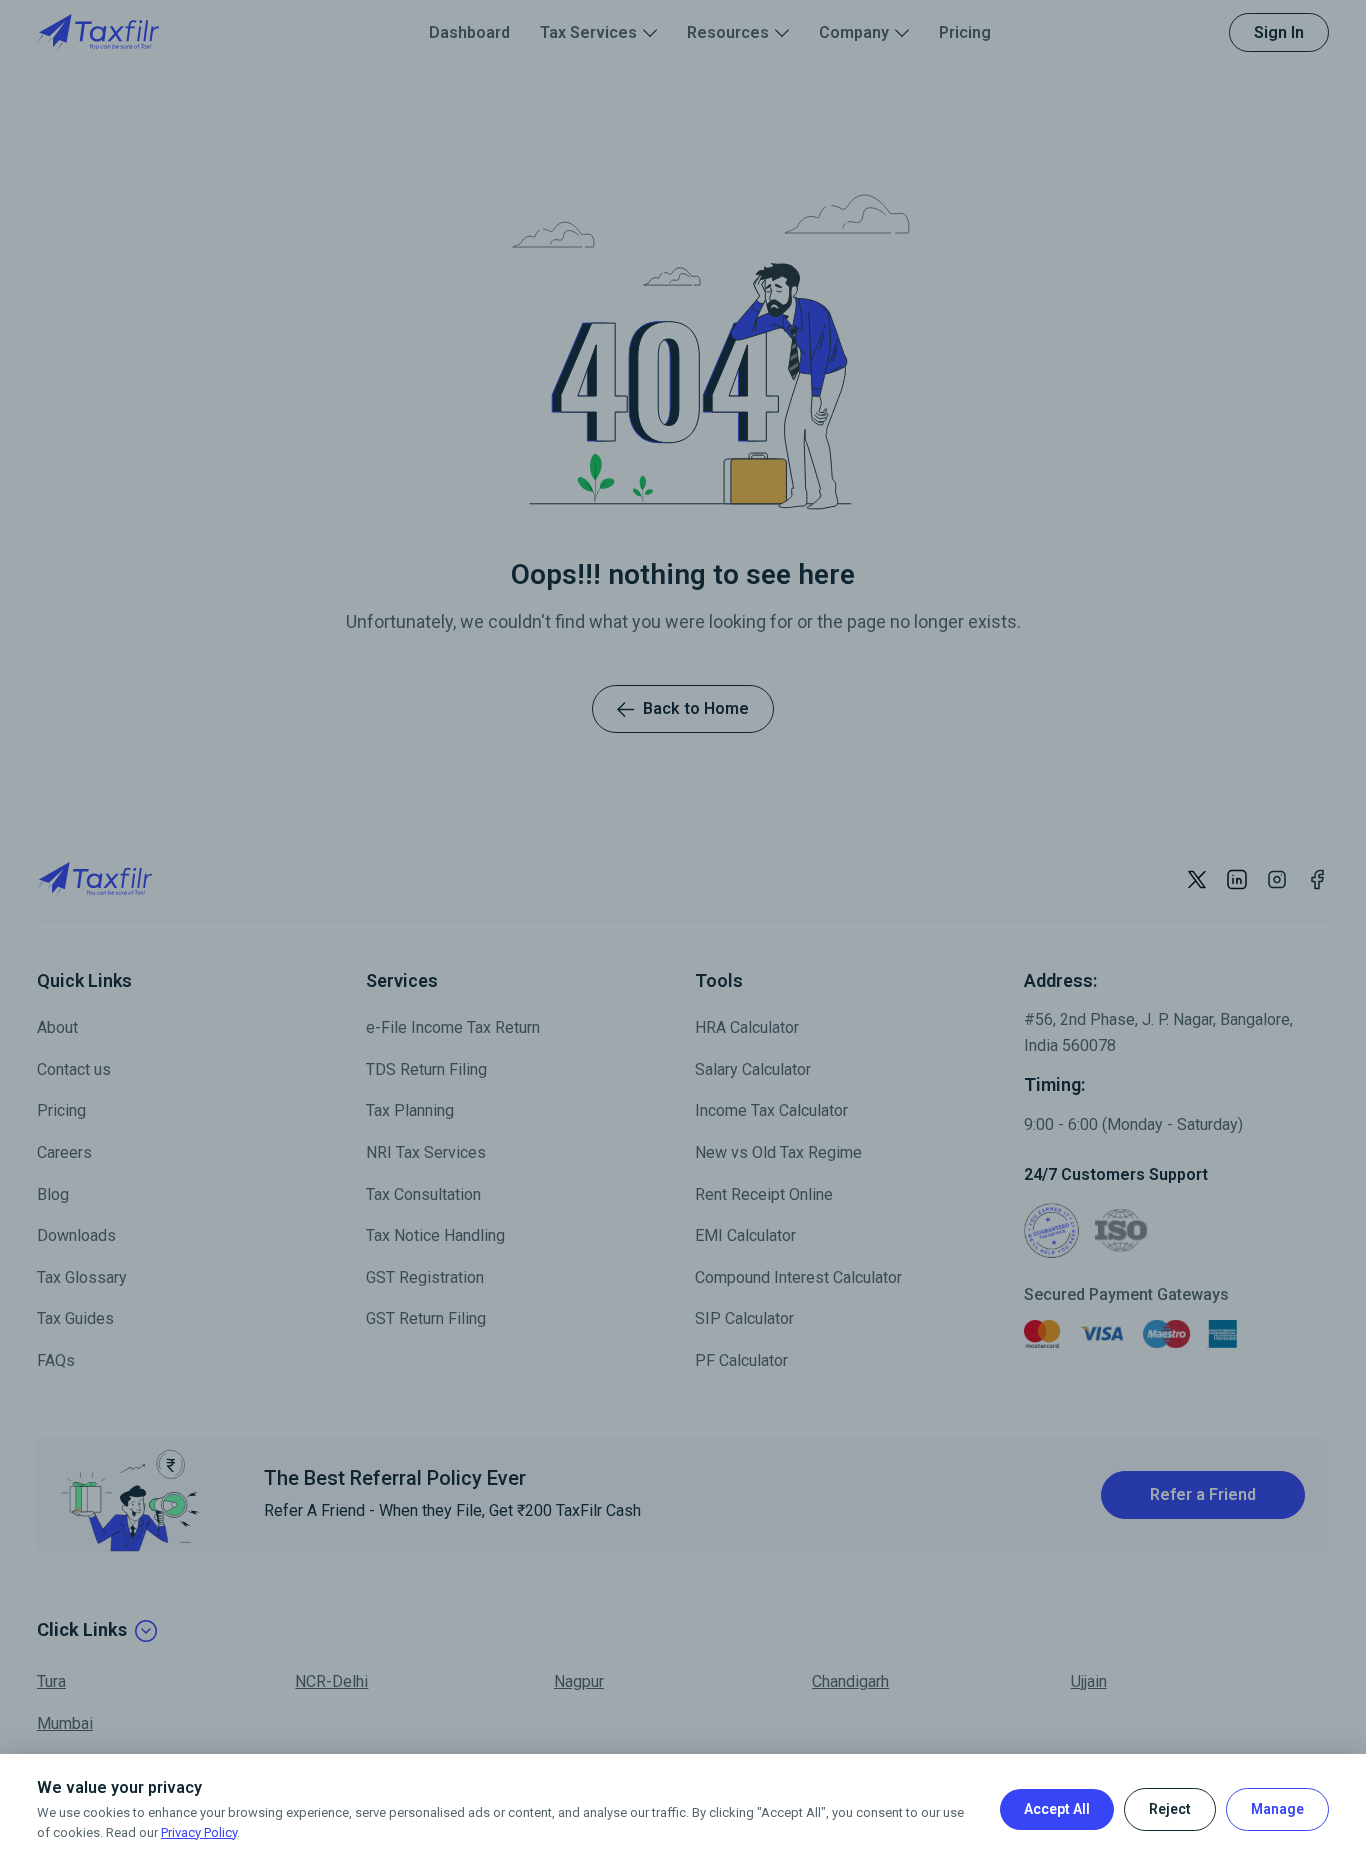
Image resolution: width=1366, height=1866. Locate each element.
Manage (1277, 1809)
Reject (1170, 1809)
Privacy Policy (199, 1832)
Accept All (1057, 1809)
